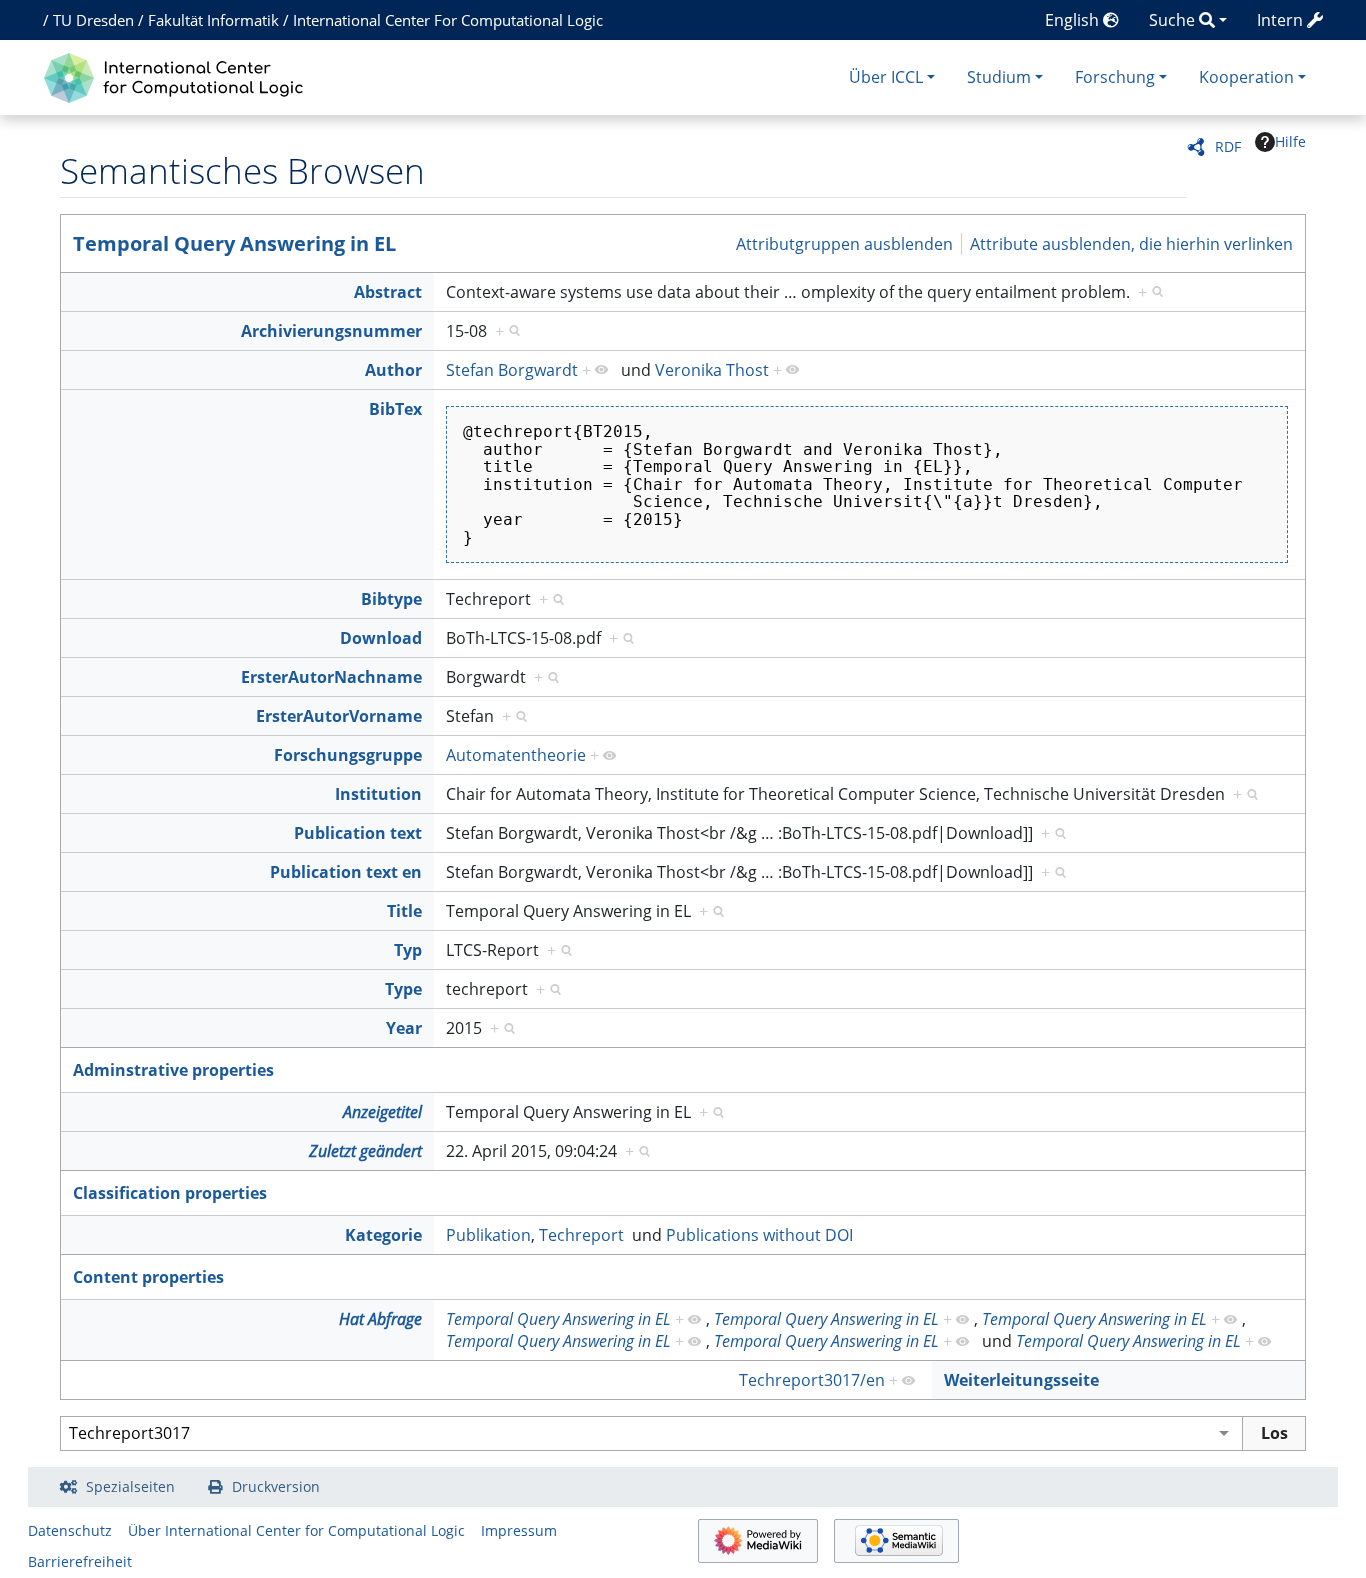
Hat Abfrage (380, 1319)
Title (404, 911)
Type (403, 989)
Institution (378, 794)
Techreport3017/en (812, 1380)
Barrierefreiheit (80, 1561)
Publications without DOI (759, 1235)
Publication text (358, 833)
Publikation (488, 1235)
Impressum (519, 1530)
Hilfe (1290, 141)
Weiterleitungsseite (1021, 1380)
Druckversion (276, 1486)
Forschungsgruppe (348, 755)
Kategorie (383, 1235)
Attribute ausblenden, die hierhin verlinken (1131, 243)
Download (381, 638)
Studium (999, 77)
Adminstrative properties (173, 1070)
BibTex (395, 409)
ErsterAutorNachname (331, 677)
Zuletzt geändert (365, 1151)
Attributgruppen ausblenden (844, 243)
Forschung (1115, 77)
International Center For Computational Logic (448, 20)
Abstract (388, 292)
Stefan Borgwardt (512, 370)
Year (404, 1028)
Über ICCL (886, 77)
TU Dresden (93, 20)
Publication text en (346, 872)
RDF (1228, 146)
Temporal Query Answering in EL (234, 243)
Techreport (581, 1235)
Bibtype (391, 599)
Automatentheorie (516, 755)
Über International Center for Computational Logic (296, 1530)
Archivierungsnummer (331, 331)
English (1074, 20)
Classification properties (170, 1193)
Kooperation (1246, 77)
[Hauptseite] (178, 75)
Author (393, 370)
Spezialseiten (130, 1486)
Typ (408, 950)
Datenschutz (70, 1530)
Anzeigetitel (382, 1112)
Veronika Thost (712, 370)
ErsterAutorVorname (339, 716)
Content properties (148, 1277)
